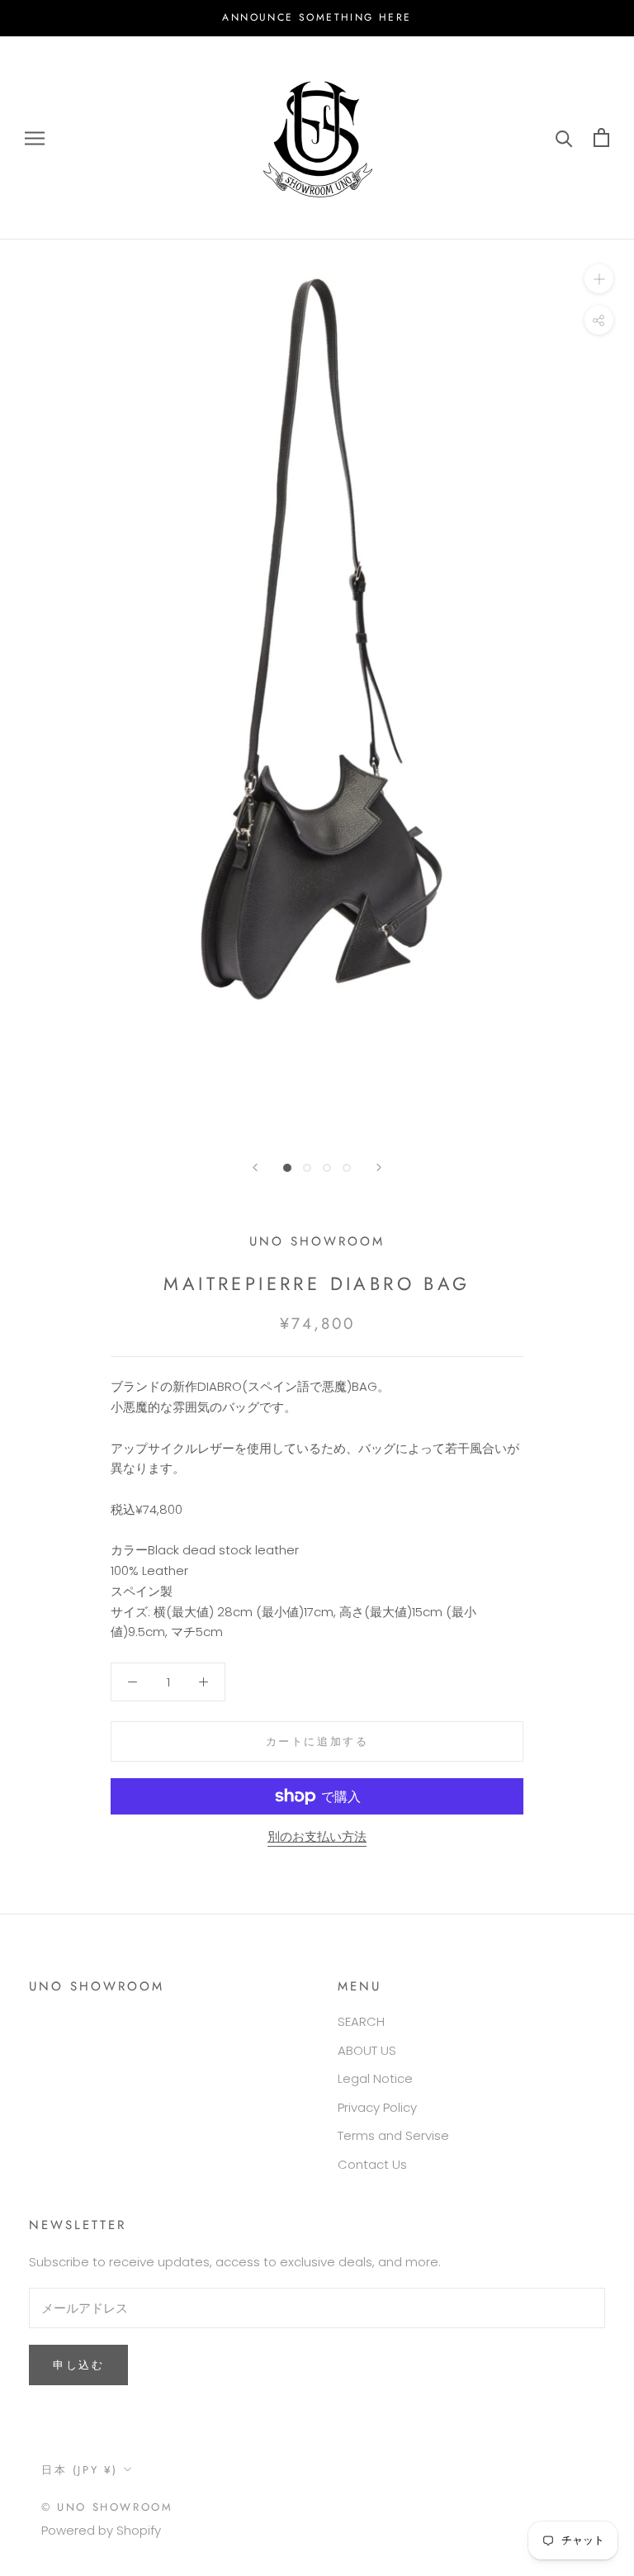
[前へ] (255, 1167)
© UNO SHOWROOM (107, 2507)
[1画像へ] (287, 1168)
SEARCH (361, 2021)
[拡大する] (599, 279)
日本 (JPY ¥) (80, 2470)
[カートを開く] (601, 138)
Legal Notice (375, 2078)
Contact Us (372, 2164)
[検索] (564, 138)
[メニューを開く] (35, 138)
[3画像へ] (327, 1168)
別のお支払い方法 (317, 1836)
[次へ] (379, 1167)
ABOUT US (367, 2050)
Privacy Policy (377, 2107)
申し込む (78, 2365)
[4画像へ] (347, 1168)
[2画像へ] (307, 1168)
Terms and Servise (393, 2135)
